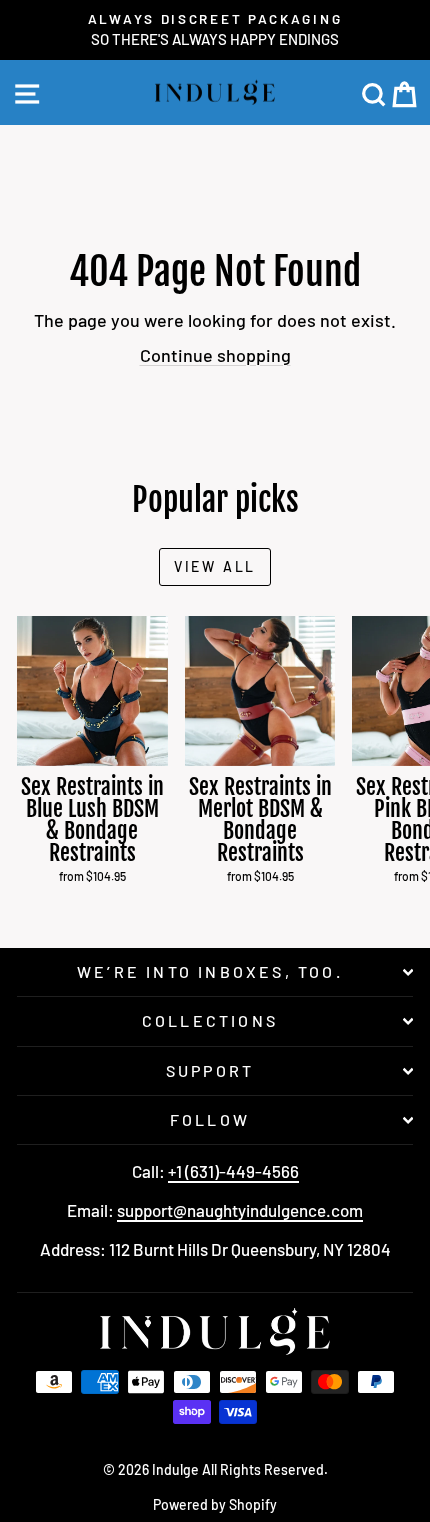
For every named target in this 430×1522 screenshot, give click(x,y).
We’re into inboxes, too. (210, 971)
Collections (210, 1020)
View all (215, 566)
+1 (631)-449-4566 (233, 1171)
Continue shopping (215, 355)
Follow (210, 1119)
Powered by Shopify (215, 1504)
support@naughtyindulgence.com (240, 1210)
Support (210, 1070)
